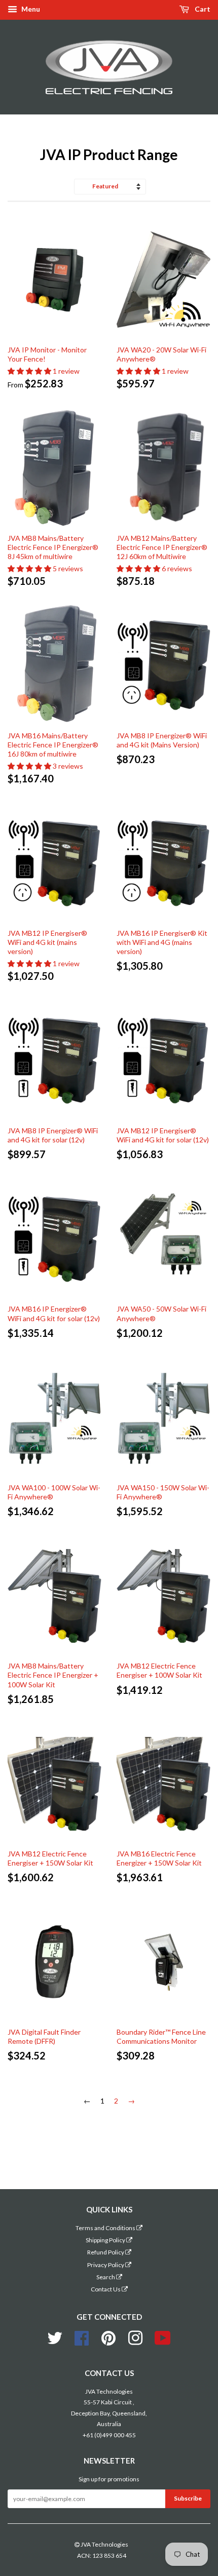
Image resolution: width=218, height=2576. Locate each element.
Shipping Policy (106, 2240)
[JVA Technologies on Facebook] (82, 2337)
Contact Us (106, 2289)
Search (106, 2277)
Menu (30, 9)
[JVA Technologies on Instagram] (135, 2337)
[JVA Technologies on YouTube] (163, 2337)
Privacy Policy (106, 2265)
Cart (202, 9)
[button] (30, 371)
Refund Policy (106, 2252)
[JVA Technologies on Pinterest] (108, 2337)
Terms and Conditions (106, 2228)
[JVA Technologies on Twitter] (55, 2337)
